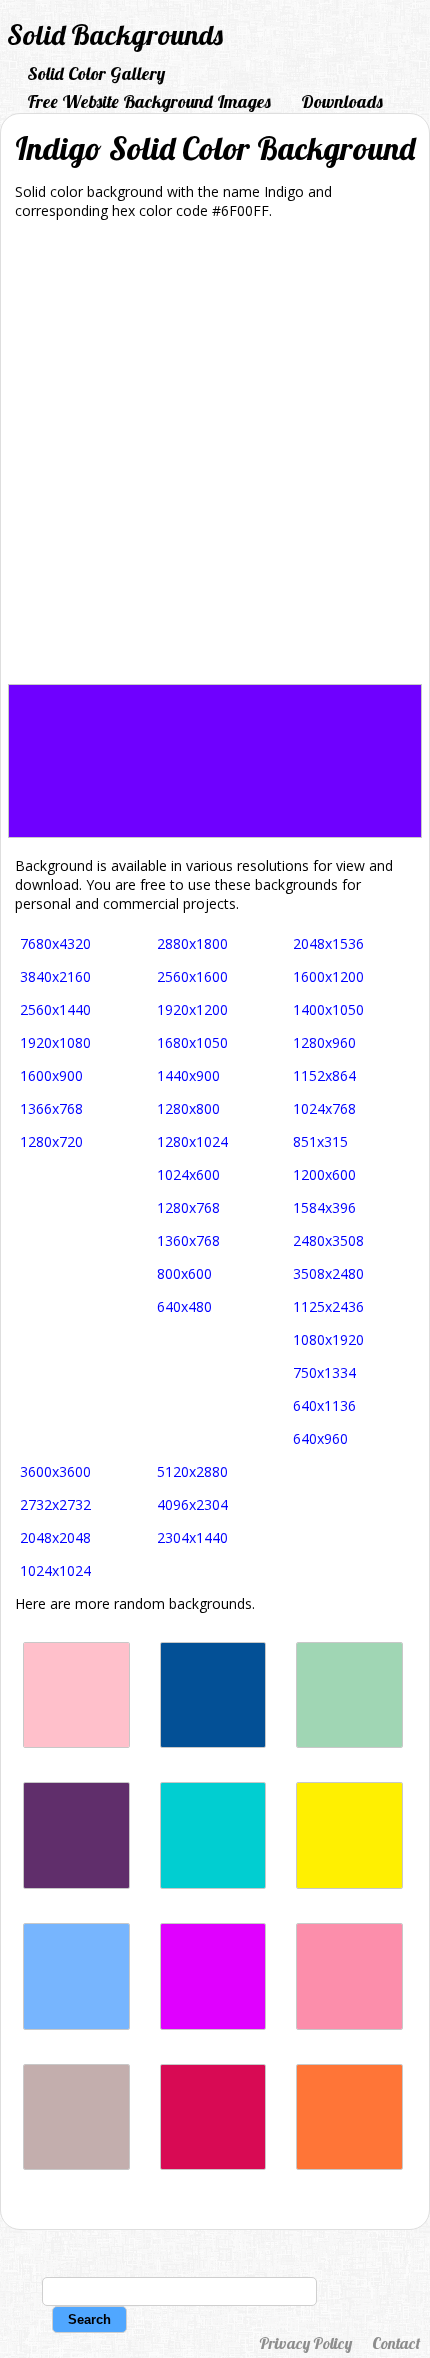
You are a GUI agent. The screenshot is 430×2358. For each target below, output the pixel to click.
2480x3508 (328, 1240)
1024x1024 (55, 1570)
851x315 (320, 1141)
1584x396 (324, 1207)
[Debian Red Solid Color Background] (213, 2164)
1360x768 (188, 1240)
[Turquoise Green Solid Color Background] (349, 1742)
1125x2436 (328, 1306)
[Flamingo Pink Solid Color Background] (349, 2024)
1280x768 (188, 1207)
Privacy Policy (305, 2343)
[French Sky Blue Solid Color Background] (76, 2024)
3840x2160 (55, 976)
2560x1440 (55, 1009)
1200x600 (324, 1174)
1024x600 (188, 1174)
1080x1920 (328, 1339)
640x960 (320, 1438)
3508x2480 (328, 1273)
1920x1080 (55, 1042)
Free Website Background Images (149, 101)
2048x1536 (328, 943)
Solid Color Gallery (96, 73)
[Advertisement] (215, 459)
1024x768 (324, 1108)
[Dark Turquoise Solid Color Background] (213, 1883)
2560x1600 (192, 976)
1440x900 (188, 1075)
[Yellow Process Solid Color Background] (349, 1883)
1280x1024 (192, 1141)
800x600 (184, 1273)
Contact (396, 2343)
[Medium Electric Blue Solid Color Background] (213, 1742)
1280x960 (324, 1042)
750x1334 (324, 1372)
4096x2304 (192, 1504)
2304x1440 (192, 1537)
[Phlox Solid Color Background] (213, 2024)
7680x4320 (55, 943)
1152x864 (324, 1075)
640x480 (184, 1306)
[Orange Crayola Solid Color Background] (349, 2164)
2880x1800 (192, 943)
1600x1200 (328, 976)
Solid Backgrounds (115, 34)
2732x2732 (55, 1504)
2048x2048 (55, 1537)
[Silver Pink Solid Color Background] (76, 2164)
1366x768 (51, 1108)
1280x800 (188, 1108)
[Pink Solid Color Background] (76, 1742)
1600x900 (51, 1075)
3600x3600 (55, 1471)
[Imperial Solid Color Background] (76, 1883)
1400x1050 (328, 1009)
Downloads (342, 101)
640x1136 (324, 1405)
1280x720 (51, 1141)
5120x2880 (192, 1471)
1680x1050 (192, 1042)
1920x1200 (192, 1009)
